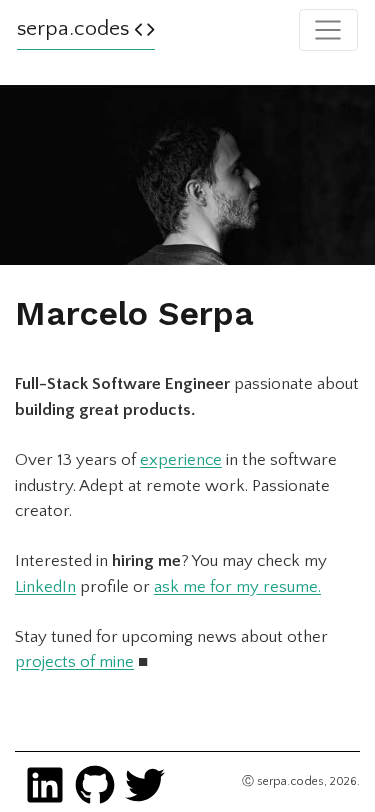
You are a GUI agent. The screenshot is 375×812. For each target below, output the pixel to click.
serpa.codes (75, 29)
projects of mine (74, 662)
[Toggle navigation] (328, 30)
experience (181, 460)
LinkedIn (45, 587)
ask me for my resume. (237, 587)
